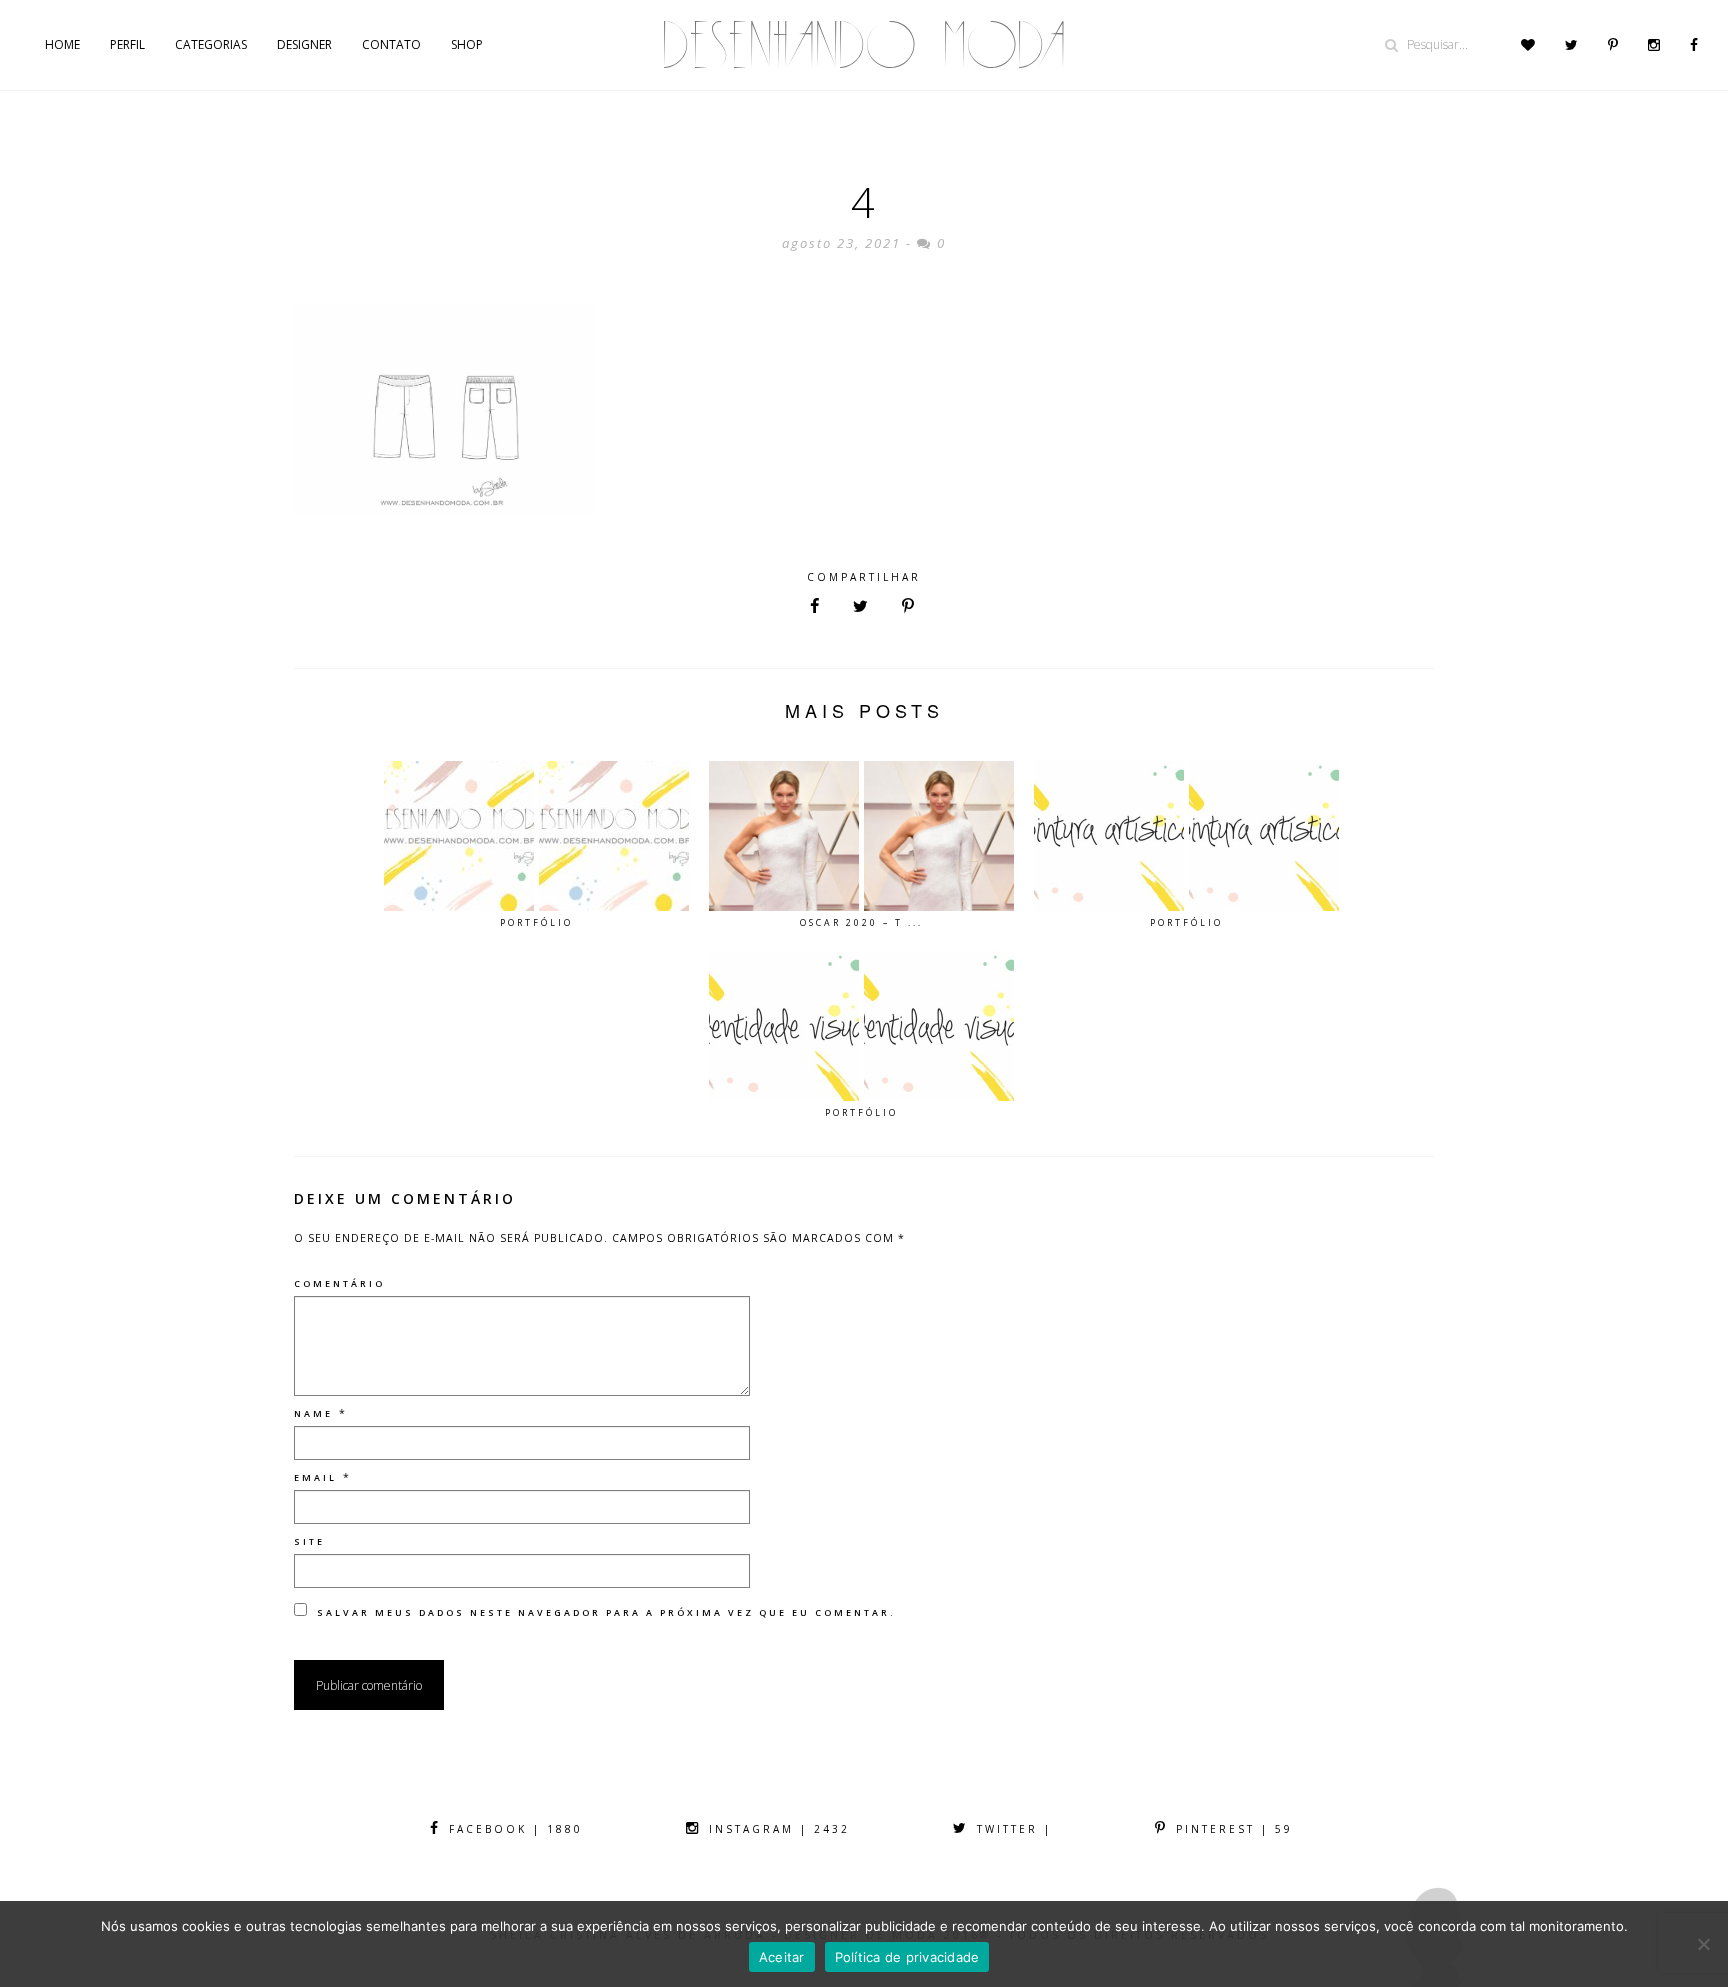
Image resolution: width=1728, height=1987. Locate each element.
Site (309, 1541)
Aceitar (782, 1957)
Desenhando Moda (864, 45)
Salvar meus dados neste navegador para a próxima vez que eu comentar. (606, 1612)
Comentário (339, 1283)
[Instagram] (1654, 45)
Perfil (127, 44)
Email (315, 1477)
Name (313, 1413)
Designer (304, 44)
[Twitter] (1571, 45)
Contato (391, 44)
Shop (467, 44)
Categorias (211, 44)
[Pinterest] (1613, 45)
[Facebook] (1694, 45)
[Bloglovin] (1528, 45)
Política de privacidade (907, 1957)
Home (62, 44)
